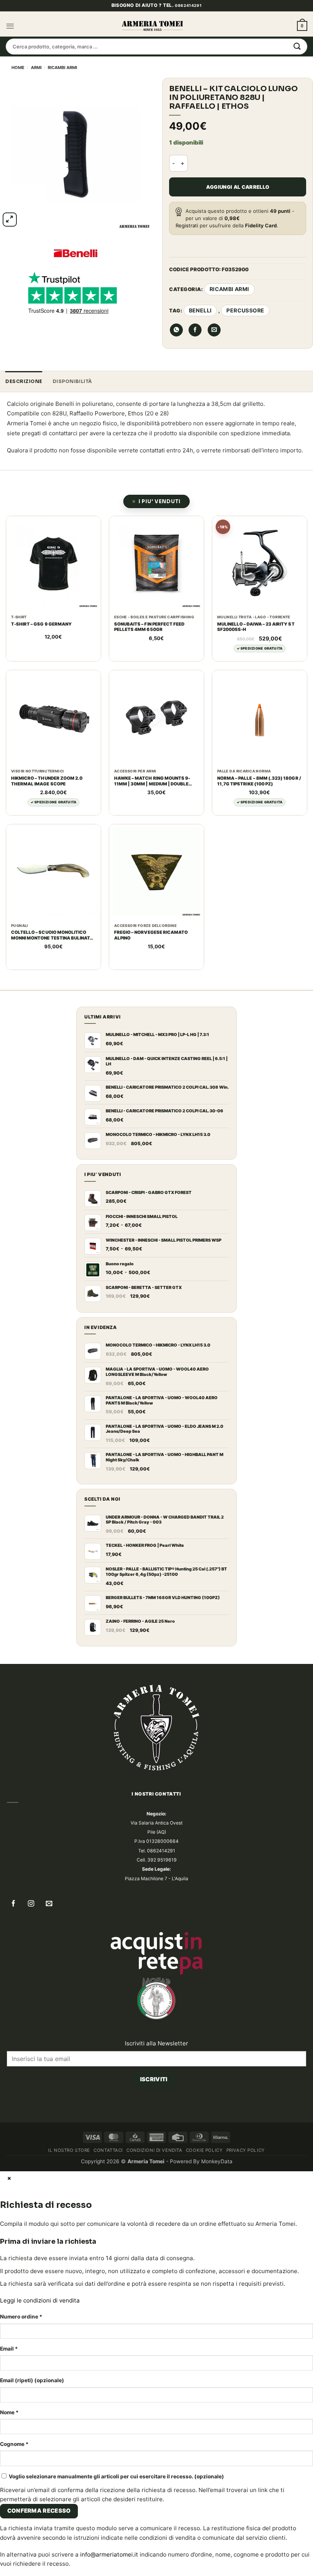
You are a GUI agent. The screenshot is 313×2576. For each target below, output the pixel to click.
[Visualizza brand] (76, 253)
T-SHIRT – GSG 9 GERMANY (41, 720)
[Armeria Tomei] (152, 26)
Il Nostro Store (69, 2246)
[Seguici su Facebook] (14, 2001)
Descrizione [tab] (24, 478)
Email (9, 2445)
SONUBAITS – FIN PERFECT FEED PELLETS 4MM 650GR (149, 723)
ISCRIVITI (154, 2175)
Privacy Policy (246, 2246)
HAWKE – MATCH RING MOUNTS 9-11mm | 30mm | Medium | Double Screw (152, 877)
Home (18, 68)
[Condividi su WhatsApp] (176, 426)
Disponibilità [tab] (72, 478)
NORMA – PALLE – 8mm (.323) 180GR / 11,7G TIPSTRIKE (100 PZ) (259, 877)
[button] (10, 26)
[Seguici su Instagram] (31, 2001)
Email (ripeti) (32, 2476)
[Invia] (297, 47)
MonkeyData (217, 2257)
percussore (245, 310)
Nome (9, 2508)
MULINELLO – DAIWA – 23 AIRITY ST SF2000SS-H (256, 723)
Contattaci (108, 2246)
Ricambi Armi (62, 68)
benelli (200, 310)
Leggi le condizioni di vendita (40, 2397)
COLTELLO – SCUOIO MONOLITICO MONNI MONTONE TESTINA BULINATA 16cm (52, 1031)
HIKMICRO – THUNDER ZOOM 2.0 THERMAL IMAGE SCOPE (47, 877)
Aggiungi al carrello (238, 187)
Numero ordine (21, 2413)
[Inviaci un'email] (49, 2001)
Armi (36, 68)
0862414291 (188, 5)
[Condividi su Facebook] (195, 426)
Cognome (14, 2540)
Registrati (187, 225)
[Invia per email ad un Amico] (214, 426)
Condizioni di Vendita (154, 2246)
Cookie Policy (204, 2246)
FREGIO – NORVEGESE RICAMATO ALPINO (151, 1031)
